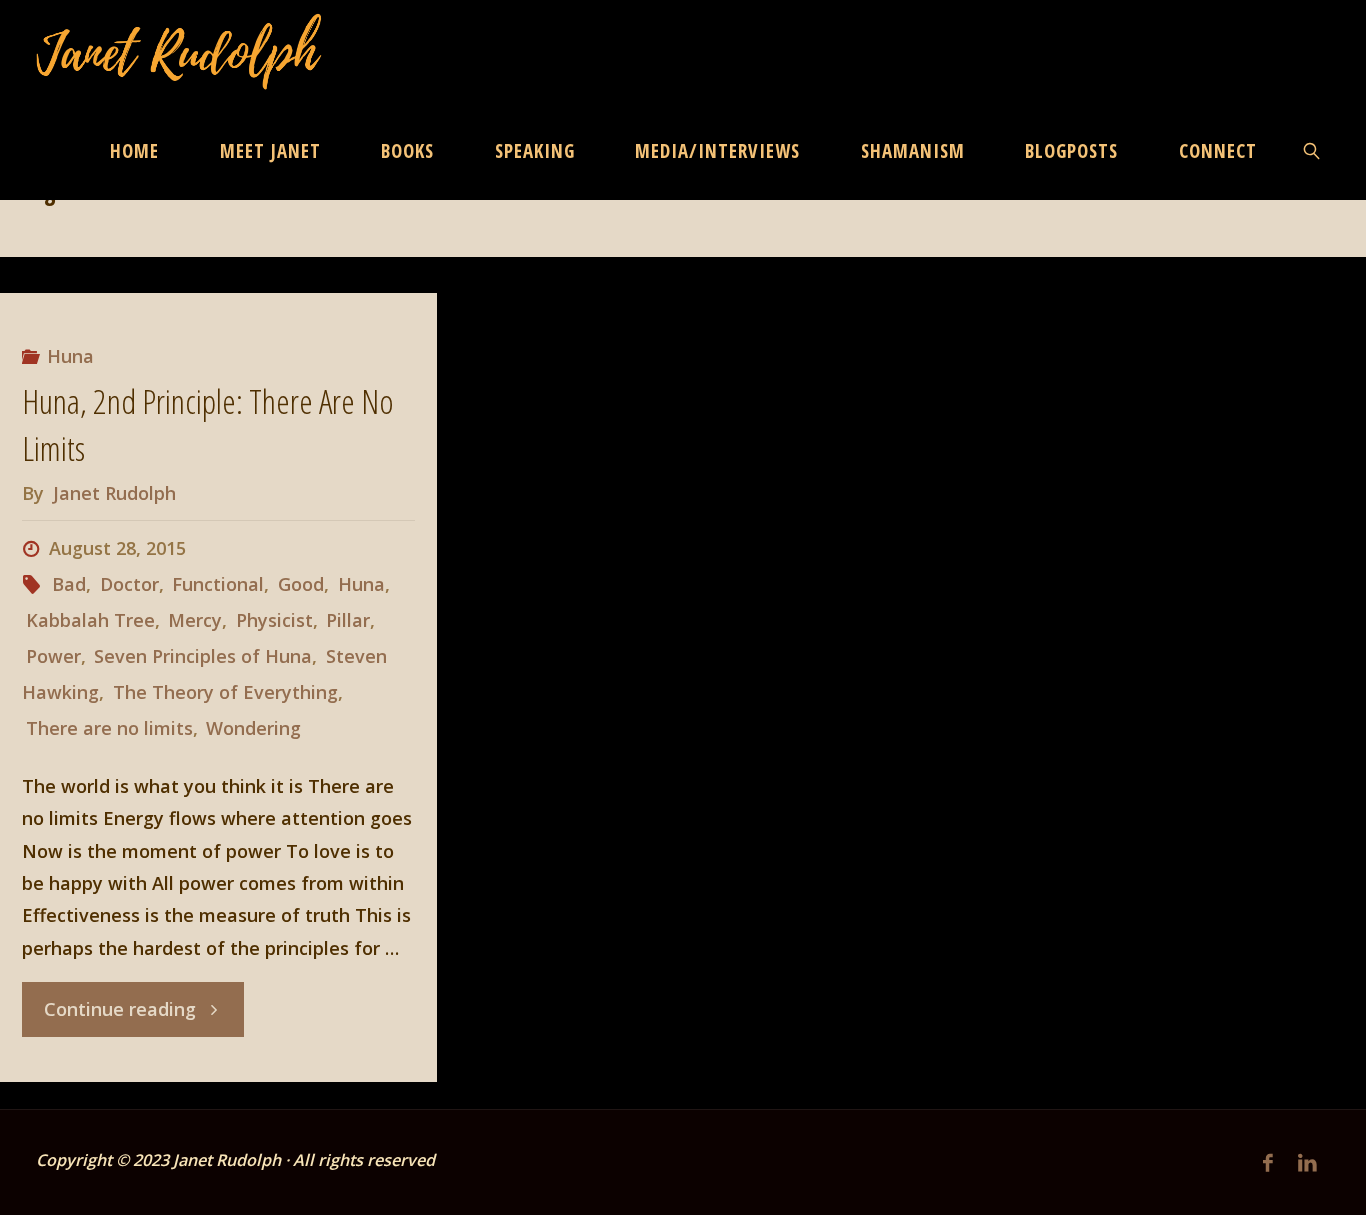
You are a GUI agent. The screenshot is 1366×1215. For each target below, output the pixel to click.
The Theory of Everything (225, 692)
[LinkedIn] (1308, 1162)
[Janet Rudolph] (179, 50)
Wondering (253, 728)
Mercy (195, 620)
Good (301, 584)
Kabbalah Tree (90, 620)
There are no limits (109, 728)
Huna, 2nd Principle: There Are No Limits (208, 424)
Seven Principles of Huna (203, 656)
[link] (1313, 150)
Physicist (274, 620)
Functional (218, 584)
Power (53, 656)
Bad (69, 584)
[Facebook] (1268, 1162)
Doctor (129, 584)
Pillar (348, 620)
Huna (70, 356)
